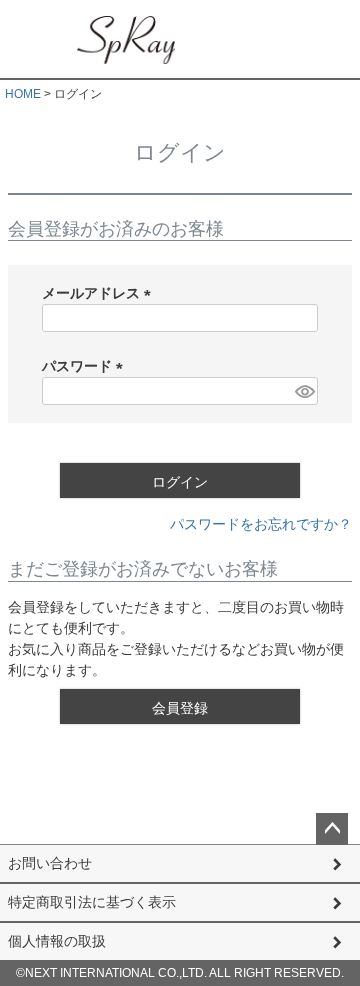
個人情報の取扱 (57, 941)
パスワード (86, 366)
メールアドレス (100, 293)
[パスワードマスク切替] (303, 391)
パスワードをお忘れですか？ (261, 524)
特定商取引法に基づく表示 (92, 902)
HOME (23, 94)
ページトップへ (332, 829)
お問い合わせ (50, 863)
